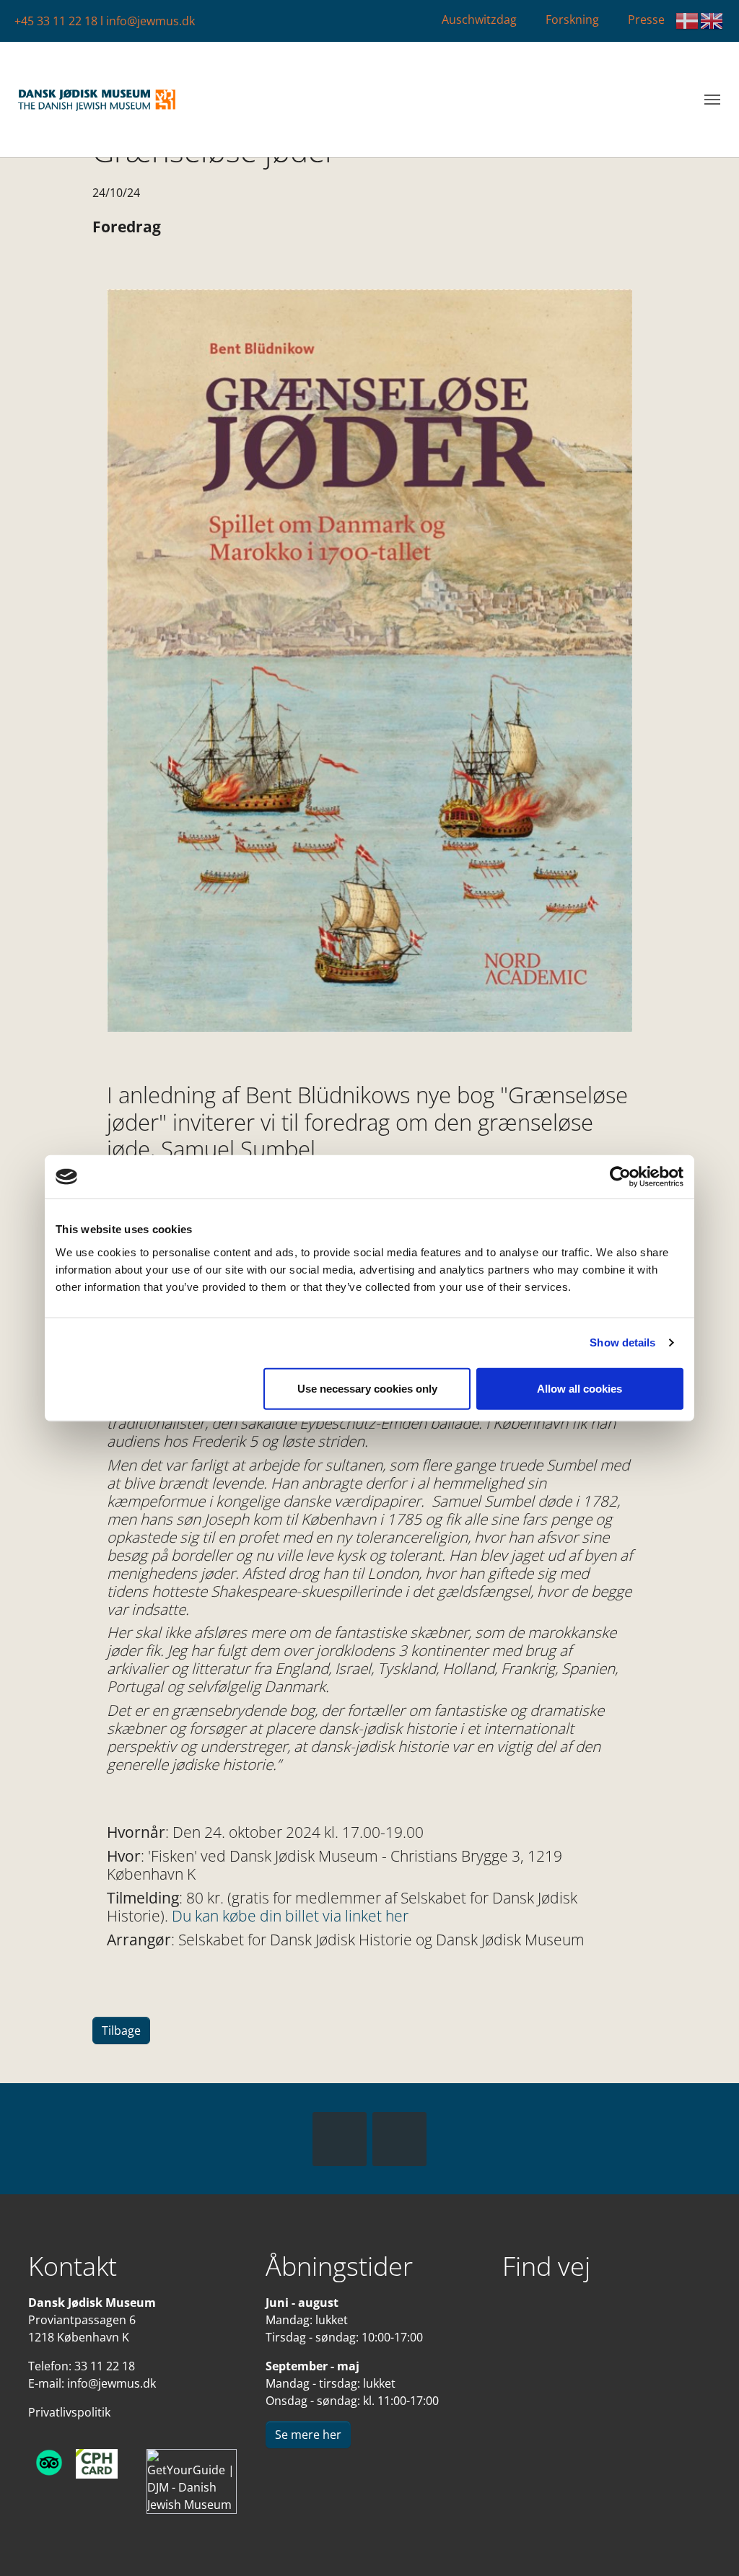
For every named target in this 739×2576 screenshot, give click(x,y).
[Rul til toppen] (707, 2544)
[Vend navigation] (712, 100)
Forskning (572, 19)
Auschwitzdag (479, 19)
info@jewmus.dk (150, 21)
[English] (712, 21)
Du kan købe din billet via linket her (290, 1916)
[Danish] (688, 21)
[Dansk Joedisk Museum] (97, 100)
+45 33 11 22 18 (56, 21)
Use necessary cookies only (367, 1388)
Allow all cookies (580, 1388)
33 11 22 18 (105, 2366)
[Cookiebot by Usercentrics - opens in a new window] (620, 1177)
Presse (646, 19)
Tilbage (121, 2030)
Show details (622, 1342)
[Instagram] (399, 2139)
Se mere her (308, 2435)
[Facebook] (340, 2139)
